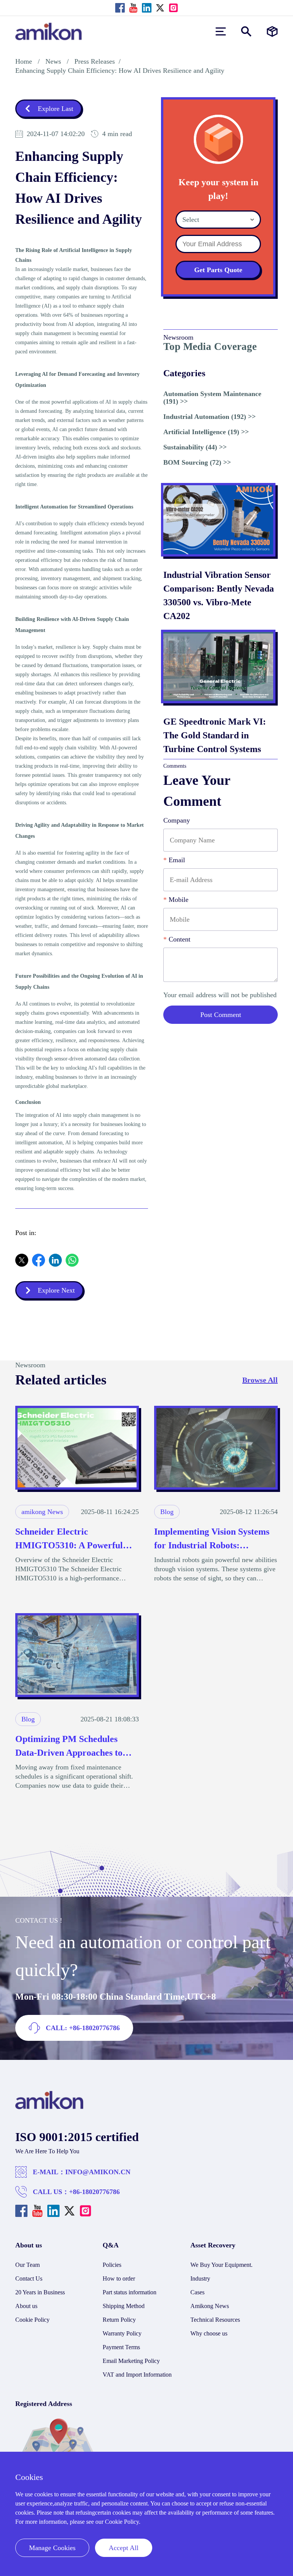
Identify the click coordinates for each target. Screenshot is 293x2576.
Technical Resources (215, 2320)
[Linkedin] (147, 8)
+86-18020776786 (94, 2192)
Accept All (124, 2548)
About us (26, 2306)
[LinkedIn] (55, 1264)
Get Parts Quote (218, 270)
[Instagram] (173, 8)
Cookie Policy (32, 2320)
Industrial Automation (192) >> (209, 417)
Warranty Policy (122, 2333)
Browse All (260, 1380)
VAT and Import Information (137, 2375)
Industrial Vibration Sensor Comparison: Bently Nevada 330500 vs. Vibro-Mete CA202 (219, 595)
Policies (112, 2265)
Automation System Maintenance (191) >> (212, 398)
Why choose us (209, 2333)
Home (24, 61)
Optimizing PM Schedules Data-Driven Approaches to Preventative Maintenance (69, 1747)
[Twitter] (160, 8)
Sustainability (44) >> (195, 447)
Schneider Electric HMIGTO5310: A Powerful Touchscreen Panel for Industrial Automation (69, 1539)
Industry (200, 2278)
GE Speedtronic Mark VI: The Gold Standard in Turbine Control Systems (215, 735)
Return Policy (119, 2320)
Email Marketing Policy (131, 2361)
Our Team (27, 2265)
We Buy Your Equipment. (221, 2265)
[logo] (49, 2107)
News (53, 61)
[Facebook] (120, 8)
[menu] (221, 31)
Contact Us (29, 2278)
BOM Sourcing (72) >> (197, 462)
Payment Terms (121, 2347)
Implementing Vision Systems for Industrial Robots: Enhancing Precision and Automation (212, 1539)
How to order (119, 2278)
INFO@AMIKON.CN (98, 2172)
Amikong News (210, 2306)
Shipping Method (124, 2306)
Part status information (130, 2292)
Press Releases (95, 61)
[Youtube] (133, 8)
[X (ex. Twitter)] (22, 1264)
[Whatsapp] (72, 1264)
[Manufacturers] (272, 31)
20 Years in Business (40, 2292)
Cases (197, 2292)
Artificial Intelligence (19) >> (206, 432)
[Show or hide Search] (246, 31)
